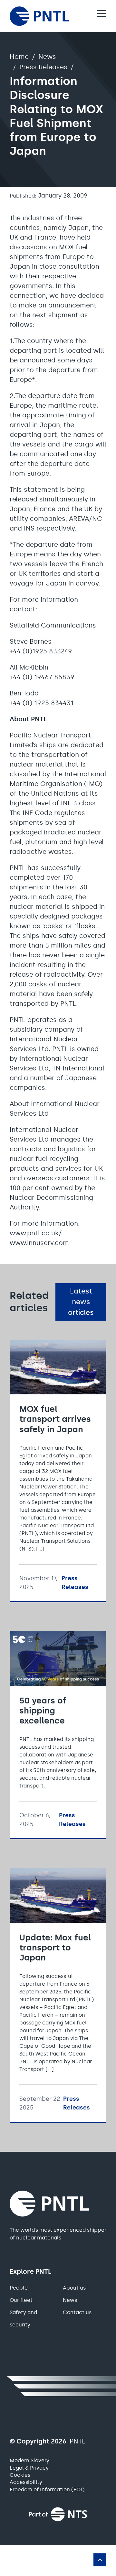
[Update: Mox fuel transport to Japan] (58, 1995)
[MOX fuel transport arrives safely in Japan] (58, 1471)
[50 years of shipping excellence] (58, 1735)
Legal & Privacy (29, 2468)
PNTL (54, 2204)
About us (74, 2288)
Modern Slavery (29, 2460)
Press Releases (43, 67)
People (19, 2288)
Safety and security (23, 2318)
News (47, 57)
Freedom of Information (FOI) (47, 2490)
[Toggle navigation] (101, 14)
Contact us (77, 2312)
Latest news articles (81, 1302)
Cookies (20, 2475)
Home (19, 57)
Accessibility (26, 2482)
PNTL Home (42, 16)
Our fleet (21, 2300)
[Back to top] (100, 2560)
